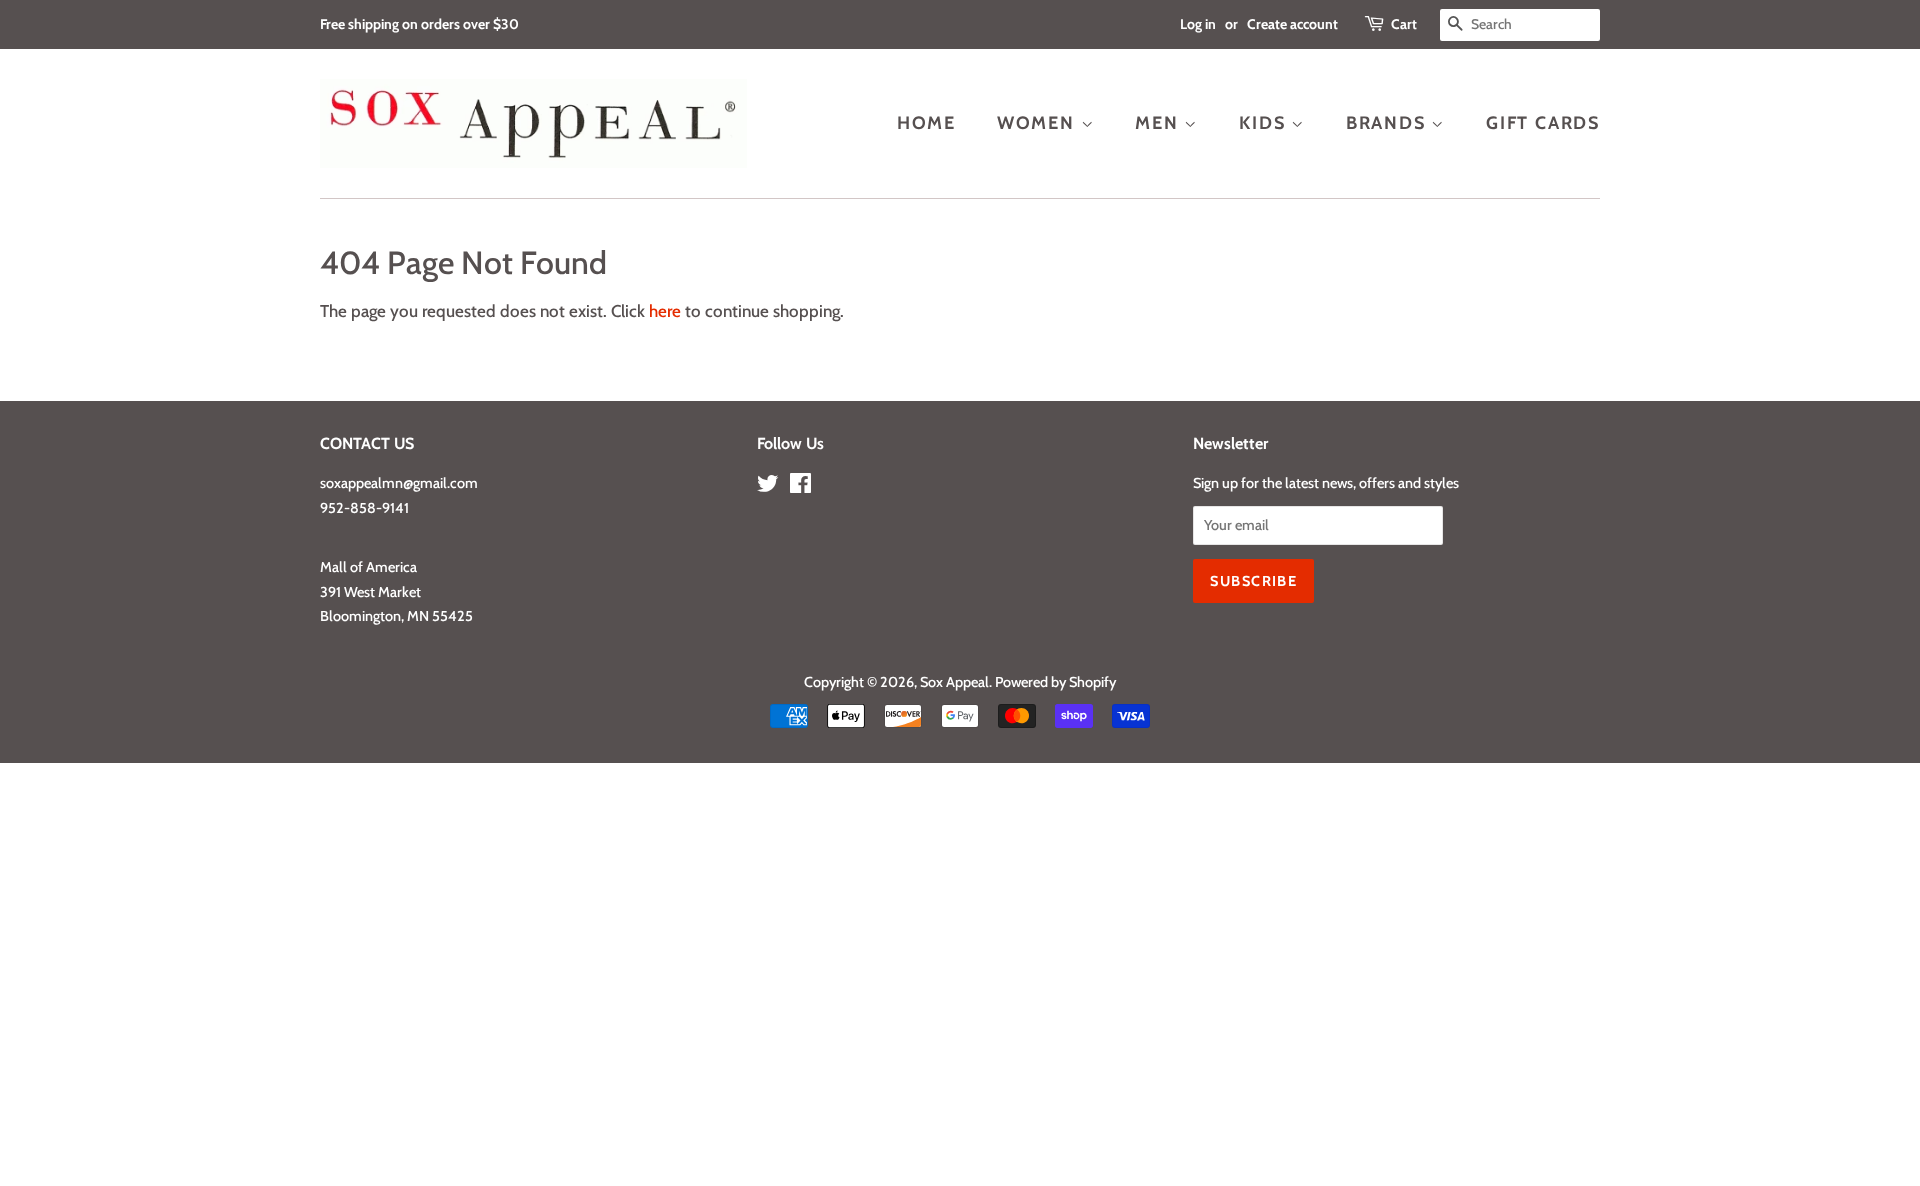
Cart (1404, 24)
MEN (1159, 122)
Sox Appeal (954, 682)
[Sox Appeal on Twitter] (768, 487)
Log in (1198, 24)
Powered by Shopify (1055, 682)
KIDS (1265, 122)
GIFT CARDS (1543, 122)
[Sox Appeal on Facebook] (800, 487)
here (665, 311)
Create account (1292, 24)
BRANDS (1389, 122)
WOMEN (1039, 122)
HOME (926, 122)
